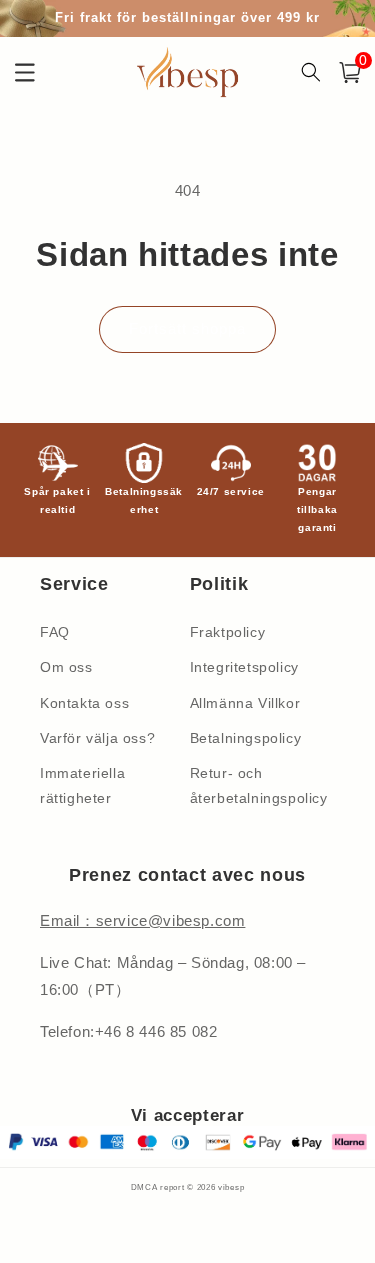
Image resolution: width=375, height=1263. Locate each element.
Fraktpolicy (228, 632)
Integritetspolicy (244, 667)
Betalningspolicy (246, 738)
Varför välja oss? (97, 738)
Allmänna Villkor (245, 703)
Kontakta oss (84, 703)
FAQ (55, 632)
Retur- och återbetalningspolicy (259, 785)
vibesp (231, 1187)
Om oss (66, 667)
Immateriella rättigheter (82, 785)
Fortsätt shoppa (187, 328)
